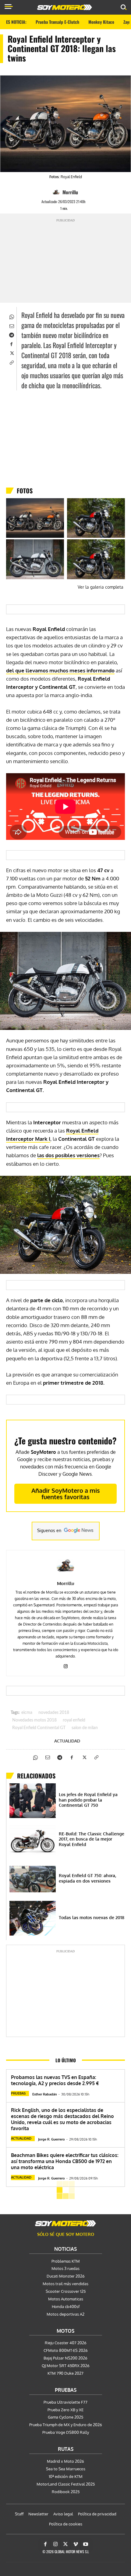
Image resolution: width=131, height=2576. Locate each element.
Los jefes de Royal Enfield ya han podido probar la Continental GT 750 (88, 1800)
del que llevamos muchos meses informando (60, 670)
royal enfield (74, 1720)
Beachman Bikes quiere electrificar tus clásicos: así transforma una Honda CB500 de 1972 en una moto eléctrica (65, 2161)
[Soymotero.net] (65, 2223)
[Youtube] (86, 2544)
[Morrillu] (57, 192)
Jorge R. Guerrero (51, 2139)
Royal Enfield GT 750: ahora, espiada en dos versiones (87, 1878)
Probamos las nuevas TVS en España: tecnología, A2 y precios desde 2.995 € (55, 2080)
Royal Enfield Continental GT (39, 1728)
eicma (27, 1713)
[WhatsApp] (11, 316)
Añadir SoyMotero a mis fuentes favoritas (66, 1494)
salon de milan (85, 1728)
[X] (11, 353)
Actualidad (67, 1741)
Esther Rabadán (45, 2094)
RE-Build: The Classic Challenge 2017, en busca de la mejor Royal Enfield (92, 1839)
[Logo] (65, 7)
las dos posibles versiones (68, 1155)
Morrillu (70, 192)
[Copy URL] (11, 362)
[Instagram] (66, 1665)
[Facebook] (11, 344)
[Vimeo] (76, 2544)
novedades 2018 (54, 1713)
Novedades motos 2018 (34, 1720)
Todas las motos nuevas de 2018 (92, 1917)
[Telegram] (11, 335)
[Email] (11, 326)
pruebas (18, 2093)
